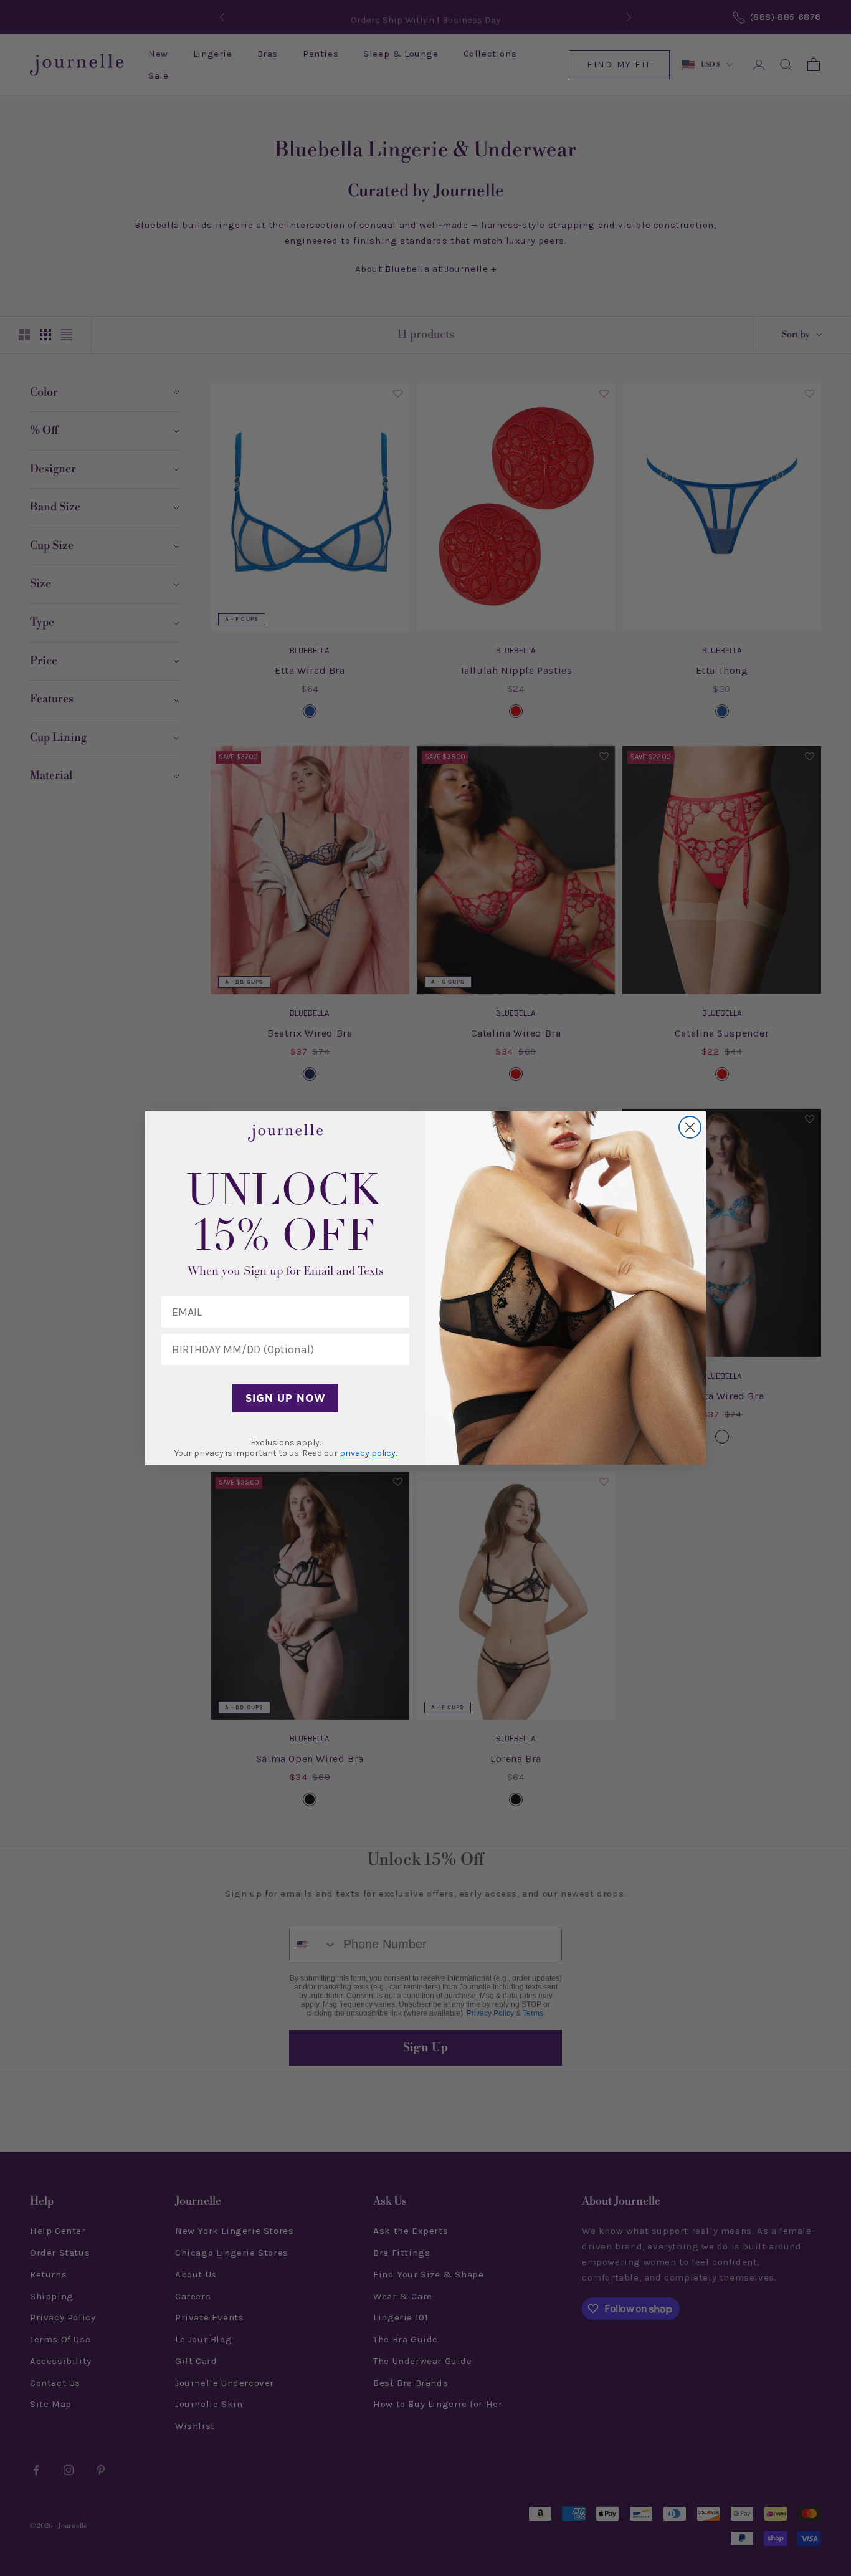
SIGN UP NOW (286, 1398)
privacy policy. (368, 1453)
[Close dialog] (690, 1127)
